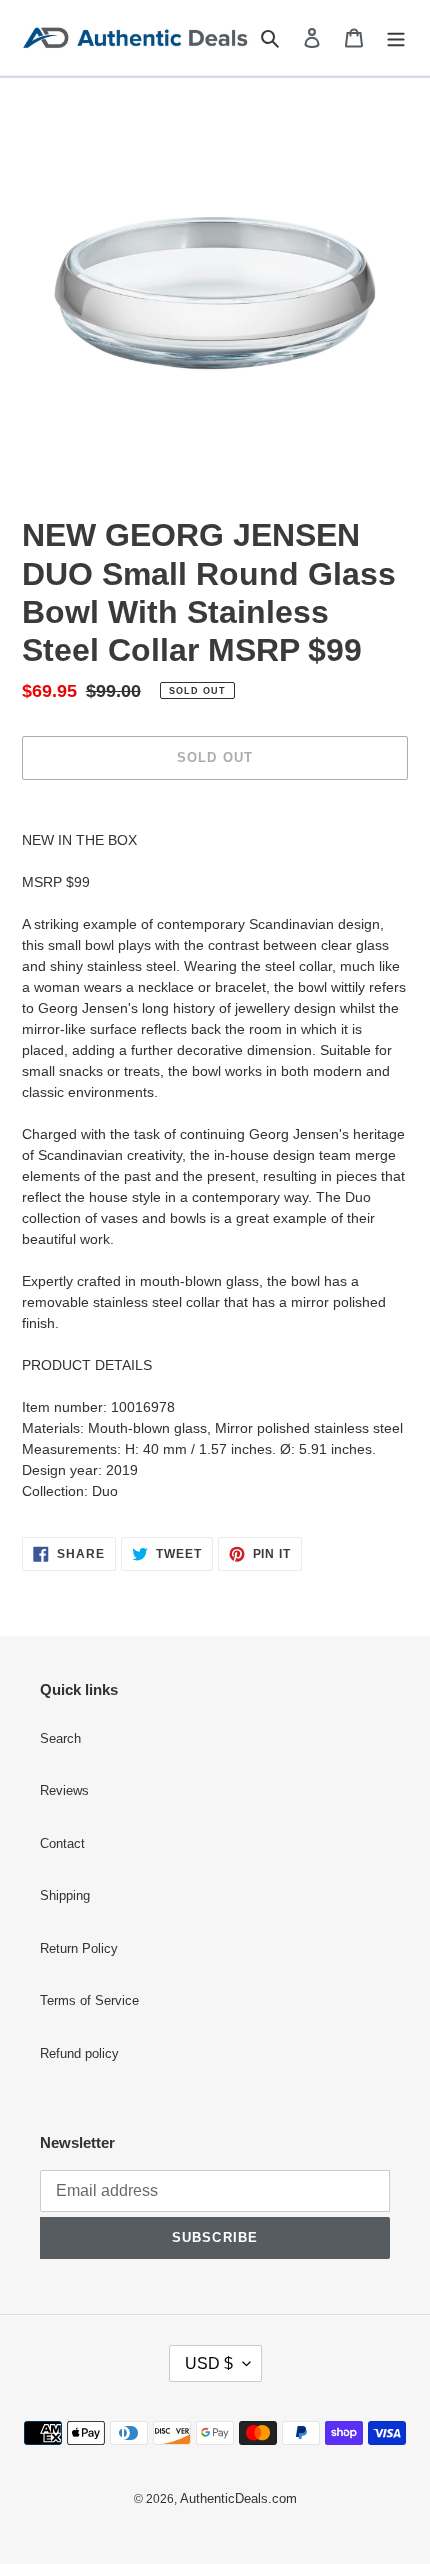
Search (60, 1739)
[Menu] (396, 37)
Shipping (65, 1896)
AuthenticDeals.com (238, 2499)
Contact (62, 1844)
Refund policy (79, 2054)
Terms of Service (89, 2001)
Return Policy (79, 1949)
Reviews (64, 1791)
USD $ (209, 2363)
